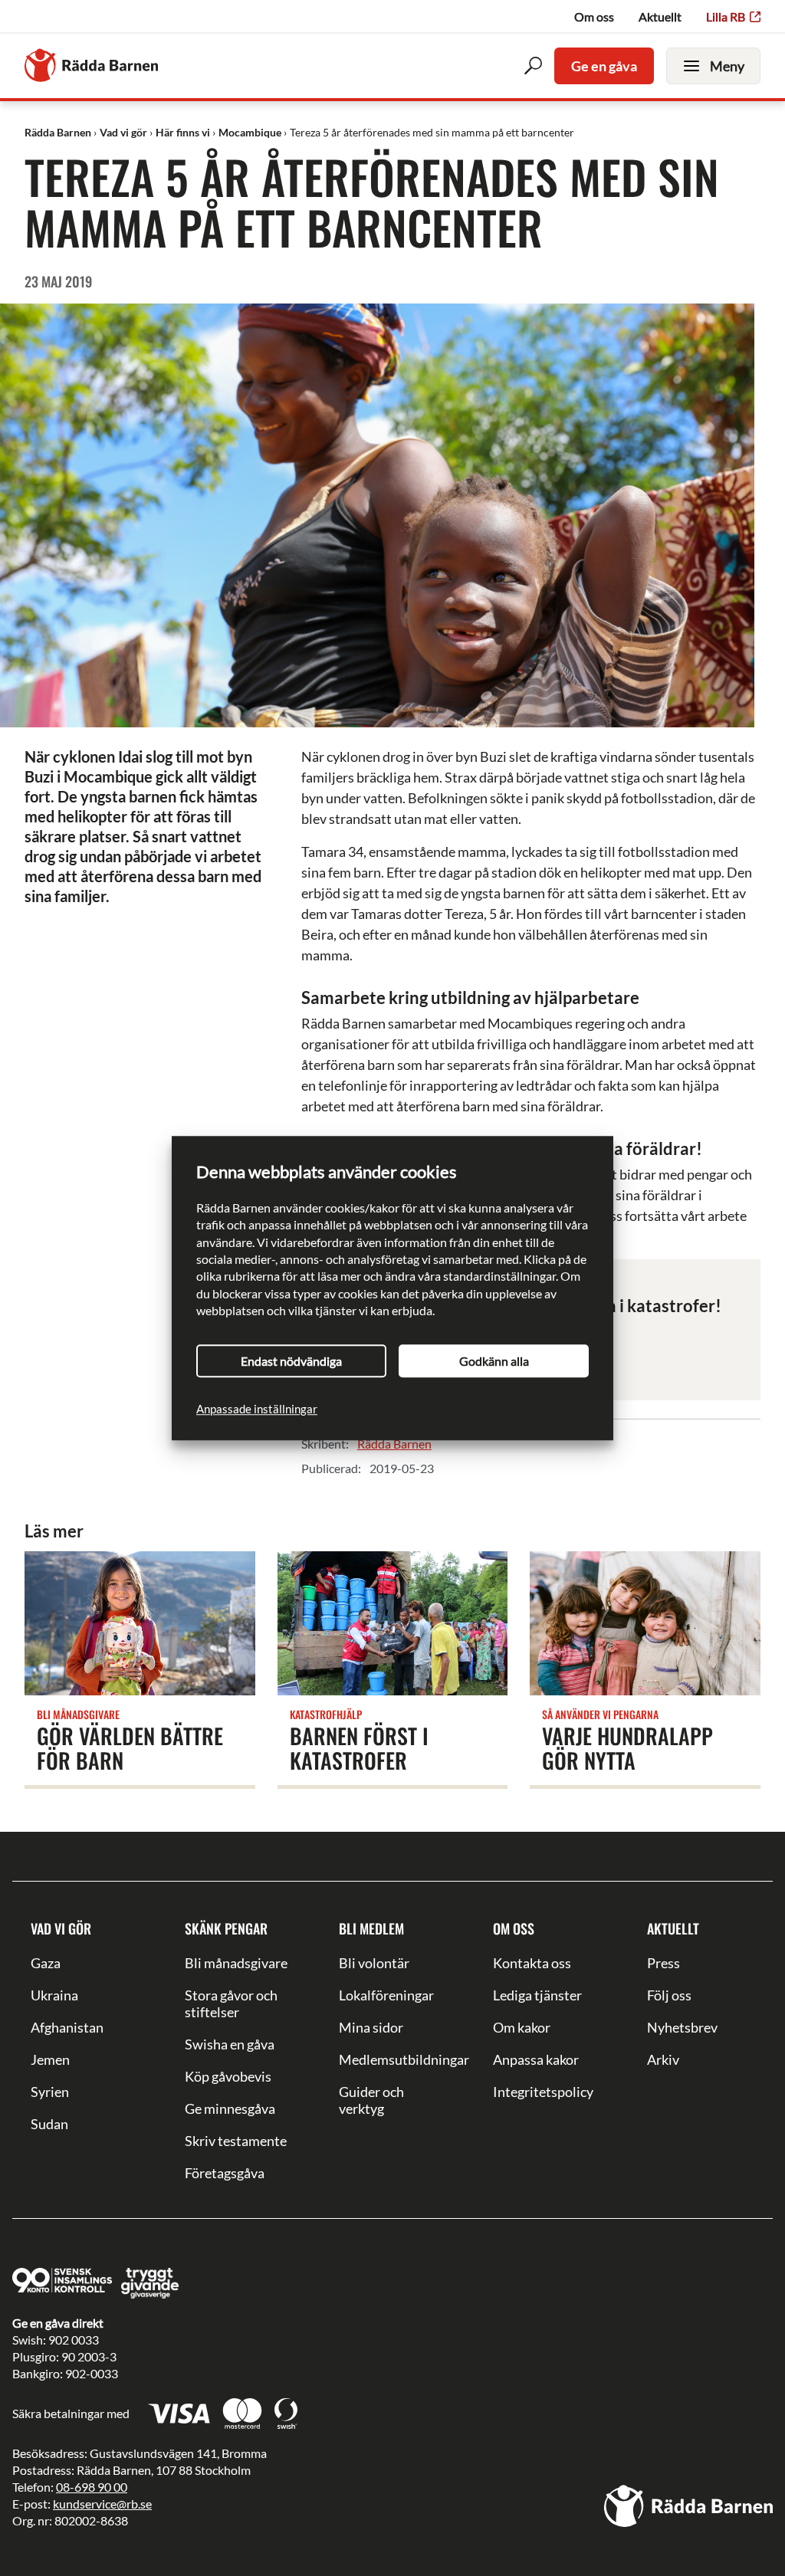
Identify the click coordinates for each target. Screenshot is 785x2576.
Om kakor (522, 2027)
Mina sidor (371, 2027)
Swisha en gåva (230, 2044)
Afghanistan (67, 2027)
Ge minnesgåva (230, 2108)
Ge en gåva (604, 66)
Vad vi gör (61, 1928)
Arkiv (663, 2059)
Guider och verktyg (371, 2100)
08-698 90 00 (92, 2487)
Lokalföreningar (386, 1995)
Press (663, 1963)
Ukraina (54, 1995)
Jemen (50, 2059)
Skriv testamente (236, 2141)
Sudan (49, 2124)
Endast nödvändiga (291, 1361)
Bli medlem (371, 1928)
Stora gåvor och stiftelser (231, 2003)
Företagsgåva (225, 2173)
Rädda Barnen (394, 1444)
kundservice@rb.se (102, 2504)
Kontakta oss (532, 1963)
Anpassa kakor (536, 2059)
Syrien (50, 2092)
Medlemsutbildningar (392, 2059)
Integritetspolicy (543, 2092)
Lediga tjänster (537, 1995)
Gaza (46, 1963)
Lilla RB (726, 16)
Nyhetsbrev (682, 2027)
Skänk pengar (226, 1928)
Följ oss (669, 1995)
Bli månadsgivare (236, 1963)
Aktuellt (660, 16)
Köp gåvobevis (228, 2076)
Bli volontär (374, 1963)
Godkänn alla (494, 1361)
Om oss (594, 16)
